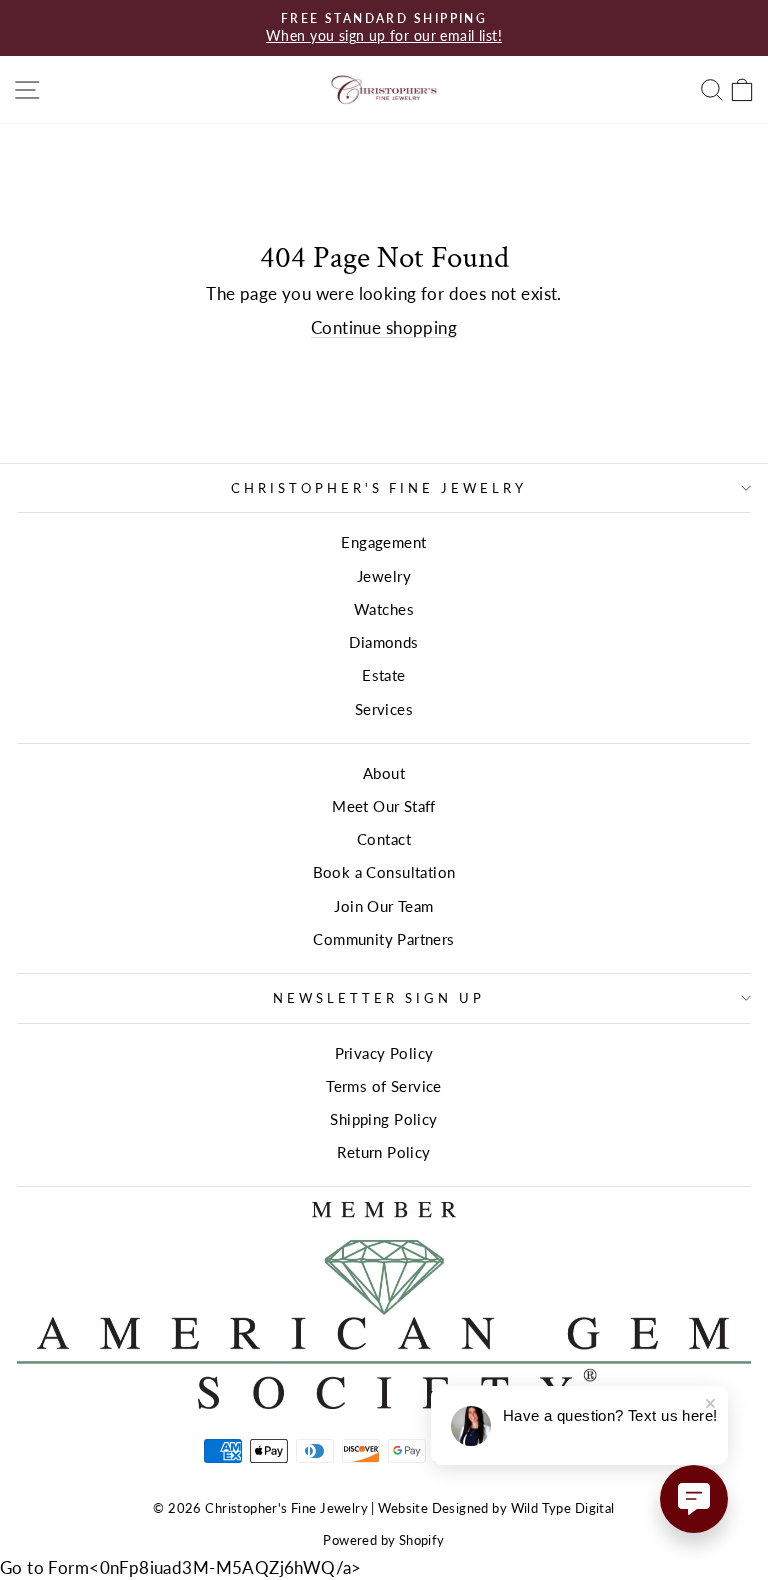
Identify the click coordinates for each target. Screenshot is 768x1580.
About (384, 773)
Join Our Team (383, 906)
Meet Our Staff (384, 806)
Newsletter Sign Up (379, 998)
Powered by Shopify (383, 1540)
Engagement (383, 542)
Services (384, 709)
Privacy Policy (384, 1053)
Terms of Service (384, 1086)
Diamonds (383, 642)
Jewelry (384, 576)
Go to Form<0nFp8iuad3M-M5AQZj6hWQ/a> (181, 1568)
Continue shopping (384, 328)
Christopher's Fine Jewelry (379, 488)
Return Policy (383, 1152)
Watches (384, 609)
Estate (383, 675)
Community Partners (383, 939)
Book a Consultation (384, 872)
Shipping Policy (383, 1119)
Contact (384, 839)
